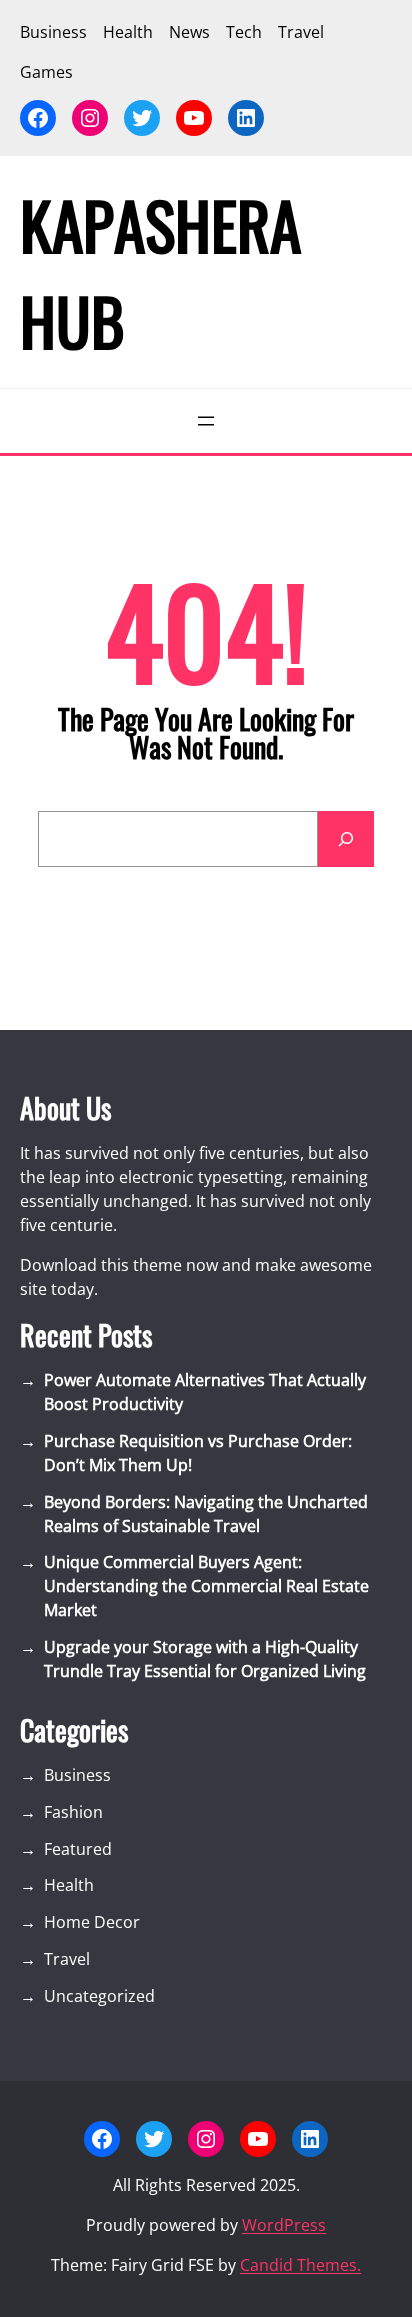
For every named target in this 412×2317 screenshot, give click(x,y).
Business (77, 1775)
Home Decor (92, 1922)
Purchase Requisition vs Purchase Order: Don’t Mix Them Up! (198, 1453)
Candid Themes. (300, 2265)
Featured (78, 1849)
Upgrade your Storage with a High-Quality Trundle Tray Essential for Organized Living (205, 1659)
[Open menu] (206, 421)
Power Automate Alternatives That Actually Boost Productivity (205, 1392)
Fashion (73, 1812)
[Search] (346, 839)
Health (69, 1885)
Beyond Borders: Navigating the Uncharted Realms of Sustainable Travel (206, 1514)
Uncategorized (99, 1996)
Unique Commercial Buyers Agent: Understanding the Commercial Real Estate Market (206, 1586)
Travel (67, 1959)
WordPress (284, 2225)
